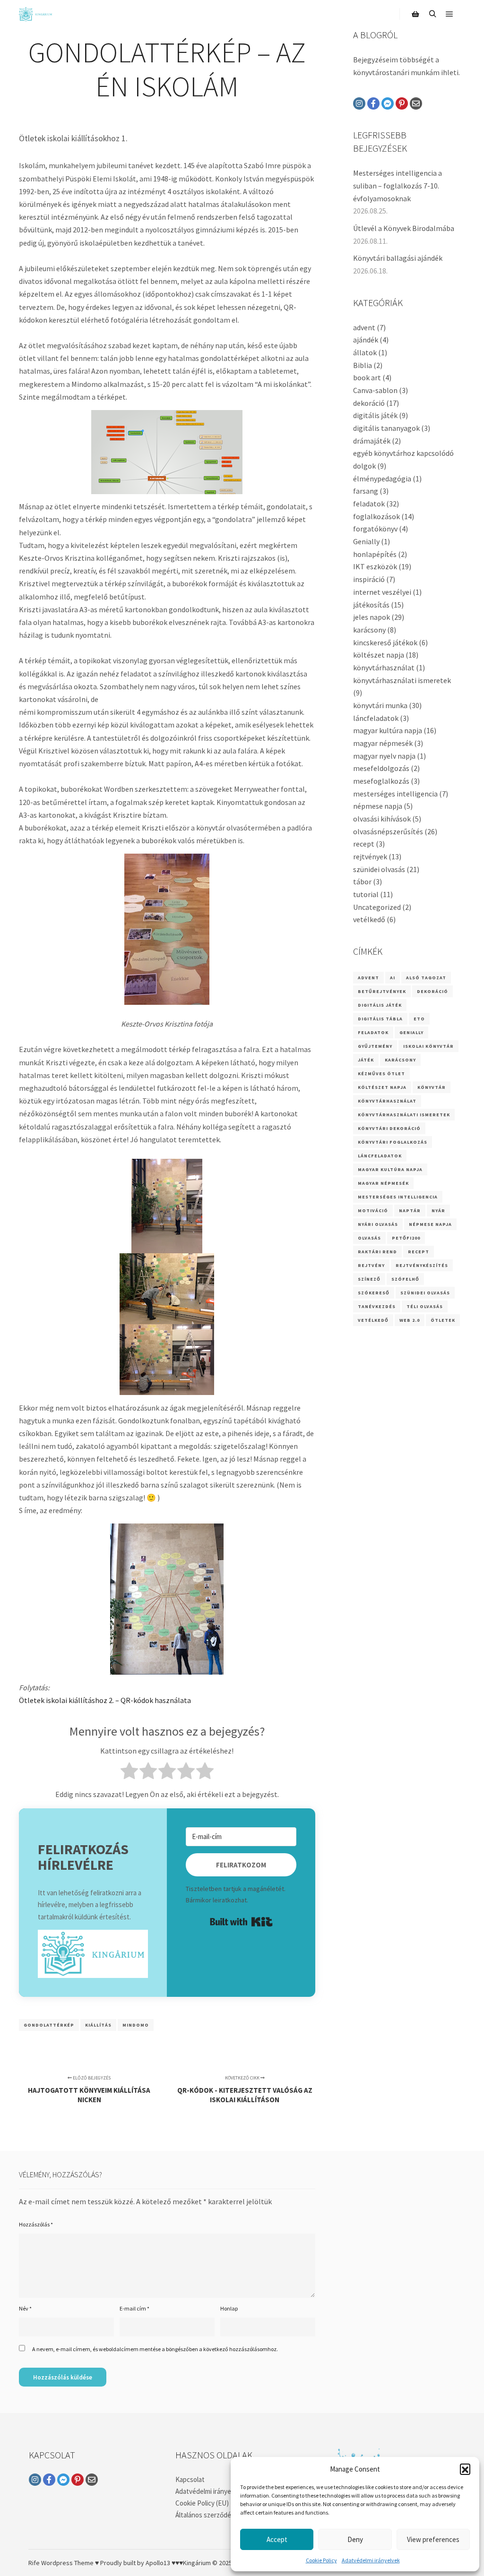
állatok (365, 352)
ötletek (443, 1320)
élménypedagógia (382, 479)
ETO (419, 1019)
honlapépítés (375, 554)
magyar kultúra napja (388, 730)
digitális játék (375, 415)
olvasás (369, 1238)
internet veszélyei (382, 592)
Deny (355, 2539)
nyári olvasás (378, 1224)
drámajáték (372, 441)
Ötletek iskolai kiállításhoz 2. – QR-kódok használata (105, 1700)
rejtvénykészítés (422, 1265)
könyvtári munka (380, 705)
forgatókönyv (375, 529)
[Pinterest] (402, 103)
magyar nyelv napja (384, 756)
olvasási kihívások (382, 819)
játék (366, 1060)
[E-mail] (416, 103)
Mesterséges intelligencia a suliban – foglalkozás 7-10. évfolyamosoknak (398, 185)
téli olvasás (425, 1306)
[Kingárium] (35, 14)
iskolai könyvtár (428, 1046)
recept (364, 844)
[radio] (129, 1773)
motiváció (373, 1211)
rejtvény (371, 1265)
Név (25, 2308)
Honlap (229, 2308)
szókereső (374, 1293)
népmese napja (378, 806)
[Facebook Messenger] (388, 103)
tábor (362, 881)
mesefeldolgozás (381, 768)
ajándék (366, 340)
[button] (465, 2469)
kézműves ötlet (381, 1074)
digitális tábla (380, 1019)
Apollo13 (158, 2563)
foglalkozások (376, 516)
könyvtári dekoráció (389, 1128)
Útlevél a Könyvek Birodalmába (404, 228)
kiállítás (98, 2025)
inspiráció (369, 579)
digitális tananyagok (386, 428)
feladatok (369, 504)
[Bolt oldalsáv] (415, 14)
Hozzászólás (36, 2224)
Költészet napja (382, 1087)
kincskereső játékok (385, 642)
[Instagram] (359, 103)
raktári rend (377, 1252)
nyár (438, 1211)
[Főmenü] (449, 14)
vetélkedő (369, 919)
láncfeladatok (376, 718)
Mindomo (136, 2025)
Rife (34, 2563)
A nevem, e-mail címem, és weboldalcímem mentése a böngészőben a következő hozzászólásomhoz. (155, 2349)
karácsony (369, 630)
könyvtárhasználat (384, 668)
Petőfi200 (406, 1238)
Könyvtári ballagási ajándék (398, 258)
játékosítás (371, 605)
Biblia (363, 365)
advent (364, 327)
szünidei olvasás (379, 869)
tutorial (366, 894)
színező (369, 1279)
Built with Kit (241, 1922)
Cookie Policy (321, 2560)
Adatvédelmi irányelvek (371, 2560)
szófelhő (405, 1279)
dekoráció (369, 403)
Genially (366, 541)
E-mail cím (134, 2308)
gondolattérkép (49, 2025)
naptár (410, 1211)
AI (393, 978)
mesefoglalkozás (381, 781)
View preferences (433, 2539)
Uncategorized (377, 907)
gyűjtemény (375, 1046)
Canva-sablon (375, 390)
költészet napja (379, 655)
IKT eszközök (375, 566)
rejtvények (370, 856)
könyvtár (432, 1087)
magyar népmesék (383, 743)
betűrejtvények (382, 991)
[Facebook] (373, 103)
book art (367, 377)
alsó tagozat (426, 978)
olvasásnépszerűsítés (388, 831)
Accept (277, 2539)
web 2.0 (410, 1320)
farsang (366, 491)
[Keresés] (432, 14)
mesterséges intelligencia (395, 794)
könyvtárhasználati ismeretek (402, 680)
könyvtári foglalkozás (393, 1142)
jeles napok (372, 617)
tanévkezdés (377, 1306)
